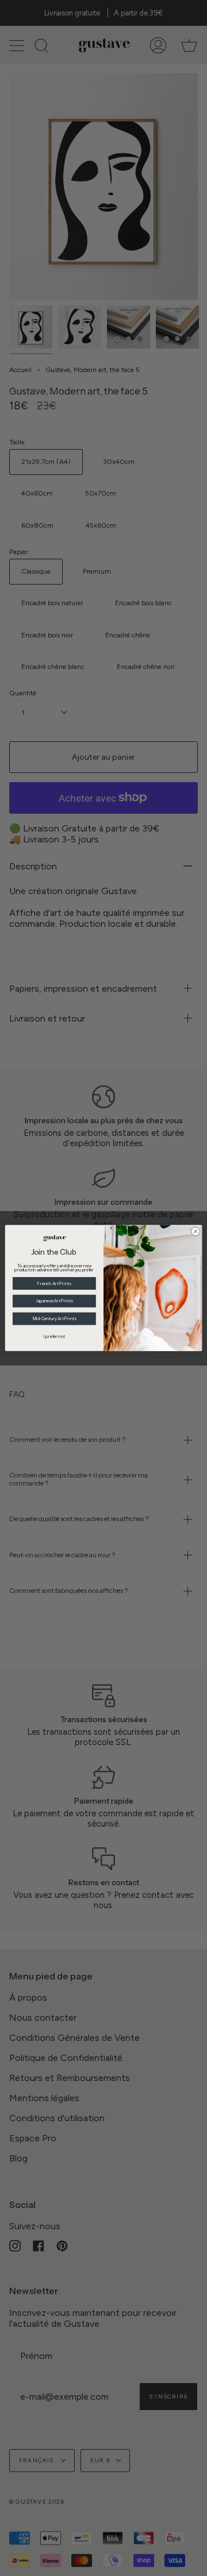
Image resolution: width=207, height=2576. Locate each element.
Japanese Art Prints (54, 1301)
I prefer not (54, 1337)
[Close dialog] (195, 1231)
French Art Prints (54, 1284)
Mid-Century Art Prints (55, 1319)
